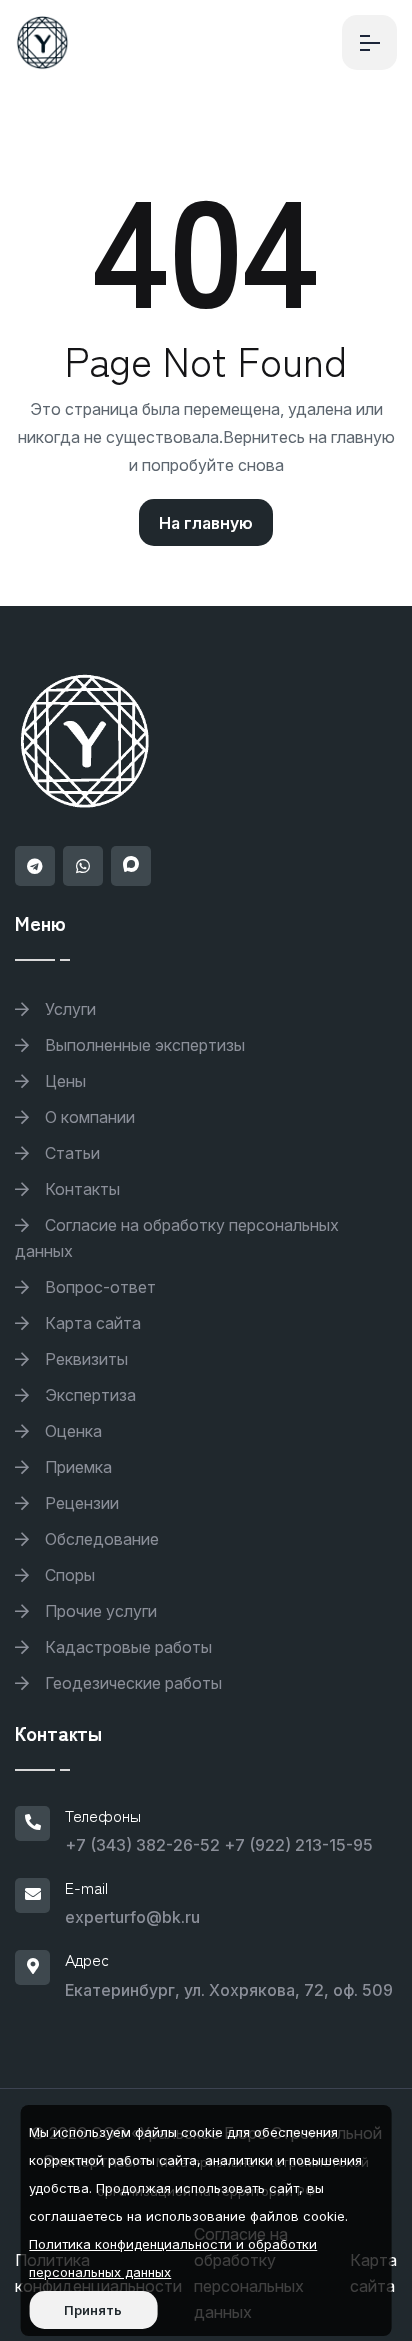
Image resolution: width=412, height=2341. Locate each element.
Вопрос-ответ (98, 1287)
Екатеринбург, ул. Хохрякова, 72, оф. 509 (229, 1990)
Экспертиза (88, 1395)
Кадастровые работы (126, 1647)
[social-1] (35, 866)
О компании (88, 1117)
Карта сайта (91, 1323)
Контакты (80, 1189)
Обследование (100, 1539)
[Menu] (369, 42)
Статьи (70, 1153)
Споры (68, 1575)
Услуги (68, 1009)
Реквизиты (84, 1359)
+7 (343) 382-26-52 (142, 1845)
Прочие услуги (99, 1611)
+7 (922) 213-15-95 (298, 1845)
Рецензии (80, 1503)
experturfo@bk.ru (132, 1917)
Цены (63, 1081)
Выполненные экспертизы (143, 1045)
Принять (93, 2310)
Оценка (71, 1431)
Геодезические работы (131, 1683)
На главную (206, 523)
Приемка (76, 1467)
